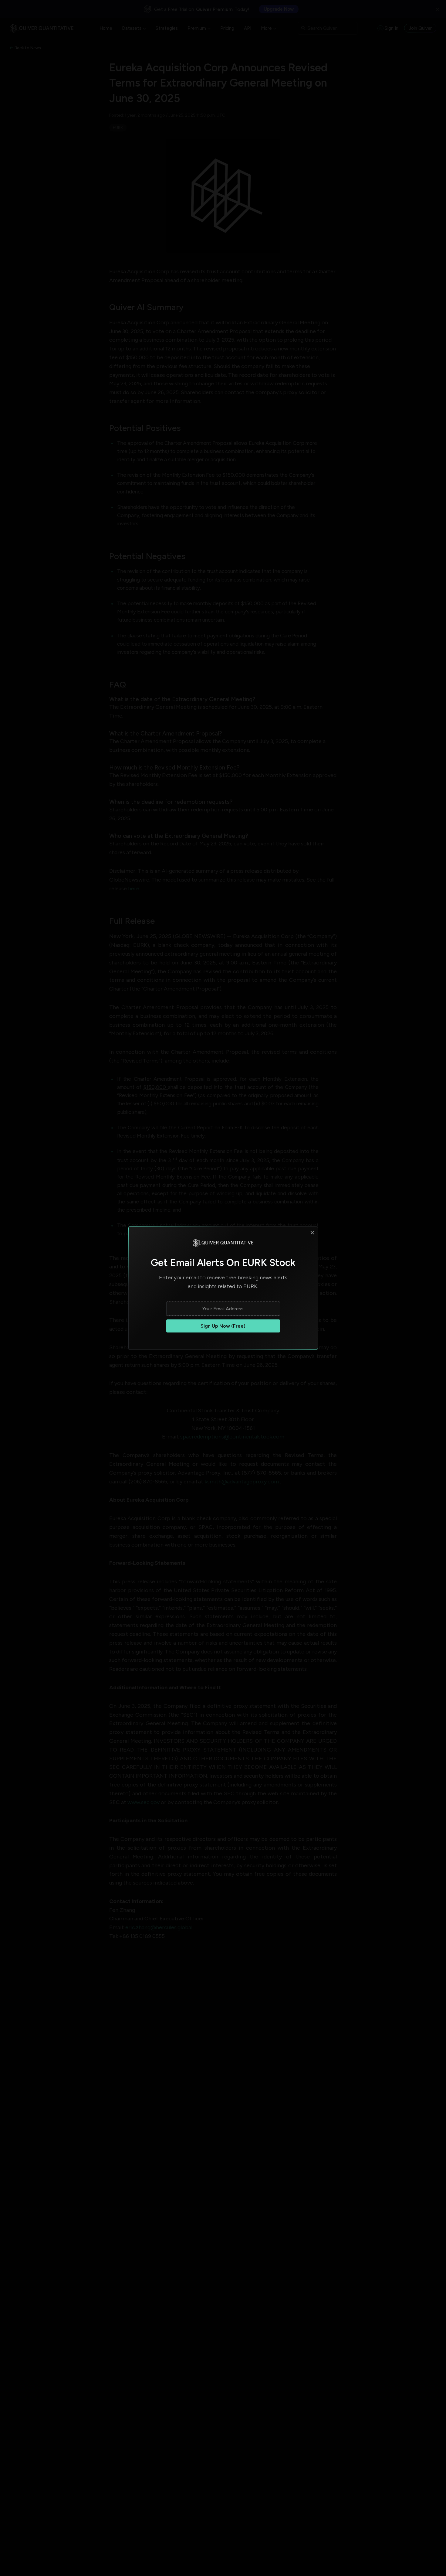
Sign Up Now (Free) (223, 1326)
